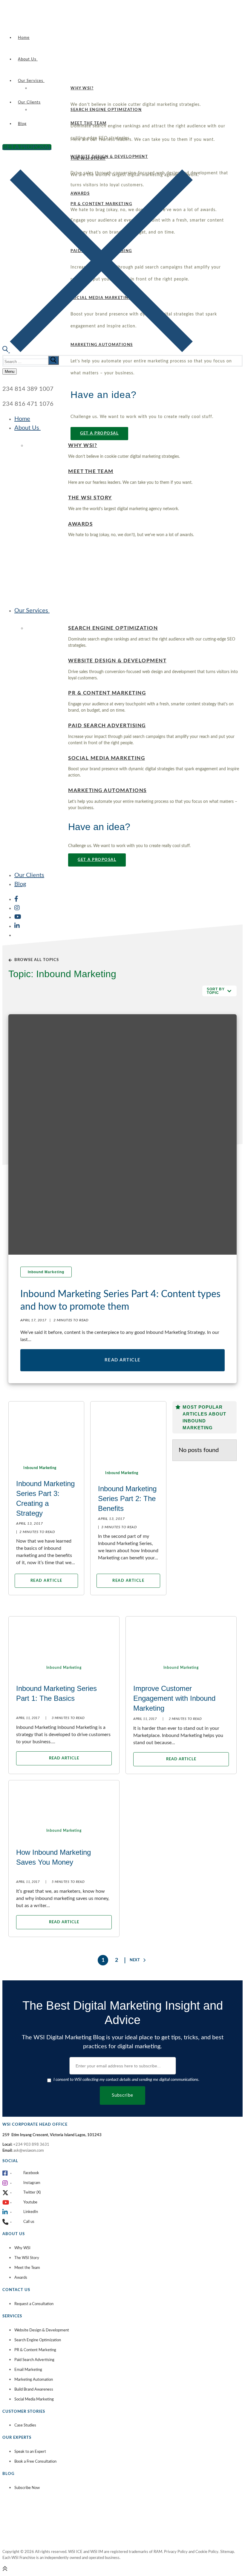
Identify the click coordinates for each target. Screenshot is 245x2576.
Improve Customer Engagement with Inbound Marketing (174, 1698)
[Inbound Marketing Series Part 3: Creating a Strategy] (46, 1428)
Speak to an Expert (30, 2452)
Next (135, 1960)
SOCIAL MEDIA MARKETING (107, 758)
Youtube (30, 2202)
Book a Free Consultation (35, 2462)
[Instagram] (17, 908)
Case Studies (25, 2425)
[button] (219, 991)
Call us (29, 2222)
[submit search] (53, 360)
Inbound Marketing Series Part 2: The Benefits (127, 1499)
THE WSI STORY (90, 498)
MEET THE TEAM (91, 472)
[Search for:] (32, 361)
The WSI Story (27, 2258)
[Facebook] (16, 899)
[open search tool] (98, 350)
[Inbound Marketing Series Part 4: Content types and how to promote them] (122, 1134)
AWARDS (80, 524)
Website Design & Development (42, 2330)
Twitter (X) (32, 2193)
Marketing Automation (34, 2380)
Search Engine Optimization (38, 2340)
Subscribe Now (27, 2488)
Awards (21, 2278)
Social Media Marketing (34, 2399)
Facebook (31, 2173)
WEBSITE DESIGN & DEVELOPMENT (109, 157)
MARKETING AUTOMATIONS (107, 791)
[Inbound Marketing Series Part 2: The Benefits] (128, 1428)
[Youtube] (18, 917)
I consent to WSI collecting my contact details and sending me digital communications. (126, 2080)
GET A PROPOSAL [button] (99, 433)
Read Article (123, 1360)
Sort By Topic (216, 991)
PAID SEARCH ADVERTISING (107, 726)
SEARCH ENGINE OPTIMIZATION (106, 110)
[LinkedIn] (17, 926)
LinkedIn (31, 2212)
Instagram (32, 2183)
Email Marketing (28, 2370)
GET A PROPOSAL (27, 147)
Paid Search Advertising (34, 2360)
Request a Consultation (34, 2304)
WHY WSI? (82, 88)
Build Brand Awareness (34, 2390)
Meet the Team (27, 2268)
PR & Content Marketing (35, 2350)
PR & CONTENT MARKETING (107, 693)
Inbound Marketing (46, 1272)
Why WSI (22, 2248)
